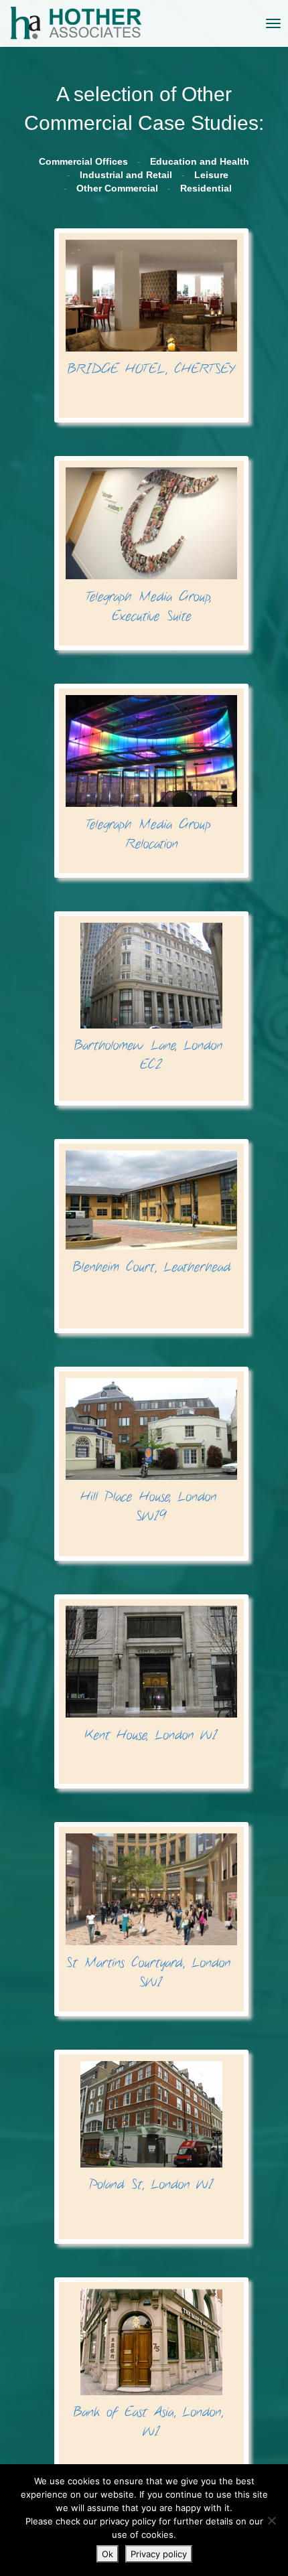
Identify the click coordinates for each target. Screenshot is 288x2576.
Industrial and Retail (126, 175)
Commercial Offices (83, 161)
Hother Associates (20, 23)
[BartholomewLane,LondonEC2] (151, 998)
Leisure (211, 175)
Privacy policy (159, 2554)
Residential (206, 188)
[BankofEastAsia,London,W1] (151, 2364)
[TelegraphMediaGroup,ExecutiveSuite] (151, 546)
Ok (107, 2554)
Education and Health (200, 161)
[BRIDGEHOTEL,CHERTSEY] (151, 309)
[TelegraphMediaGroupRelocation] (151, 774)
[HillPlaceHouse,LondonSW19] (151, 1451)
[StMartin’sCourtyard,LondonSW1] (151, 1912)
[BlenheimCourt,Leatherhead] (151, 1213)
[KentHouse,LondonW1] (151, 1675)
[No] (271, 2520)
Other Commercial (117, 188)
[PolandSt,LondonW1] (151, 2127)
